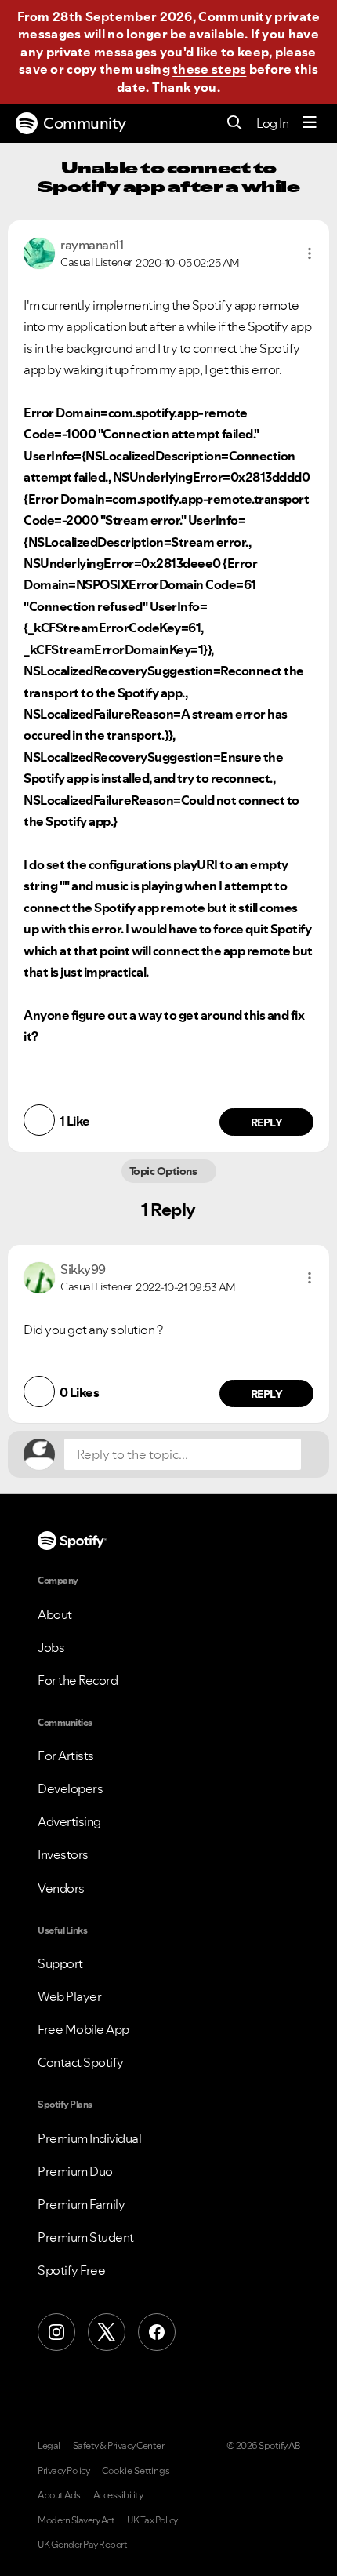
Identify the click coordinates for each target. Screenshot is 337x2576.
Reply (267, 1122)
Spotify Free (71, 2270)
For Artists (66, 1756)
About (55, 1614)
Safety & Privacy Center (119, 2446)
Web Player (69, 1996)
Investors (63, 1854)
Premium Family (81, 2204)
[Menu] (310, 123)
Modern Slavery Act (76, 2520)
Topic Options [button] (164, 1171)
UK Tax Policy (152, 2520)
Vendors (61, 1888)
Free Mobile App (83, 2029)
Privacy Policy (63, 2471)
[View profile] (39, 252)
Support (60, 1963)
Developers (70, 1788)
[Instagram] (56, 2332)
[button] (310, 253)
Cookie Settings (136, 2471)
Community (85, 123)
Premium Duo (75, 2171)
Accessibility (118, 2495)
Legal (49, 2446)
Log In (272, 123)
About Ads (59, 2495)
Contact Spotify (81, 2062)
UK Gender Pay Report (82, 2545)
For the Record (78, 1680)
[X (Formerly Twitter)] (107, 2332)
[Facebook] (157, 2332)
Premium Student (86, 2237)
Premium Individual (89, 2138)
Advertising (69, 1821)
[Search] (235, 124)
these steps (209, 69)
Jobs (51, 1647)
